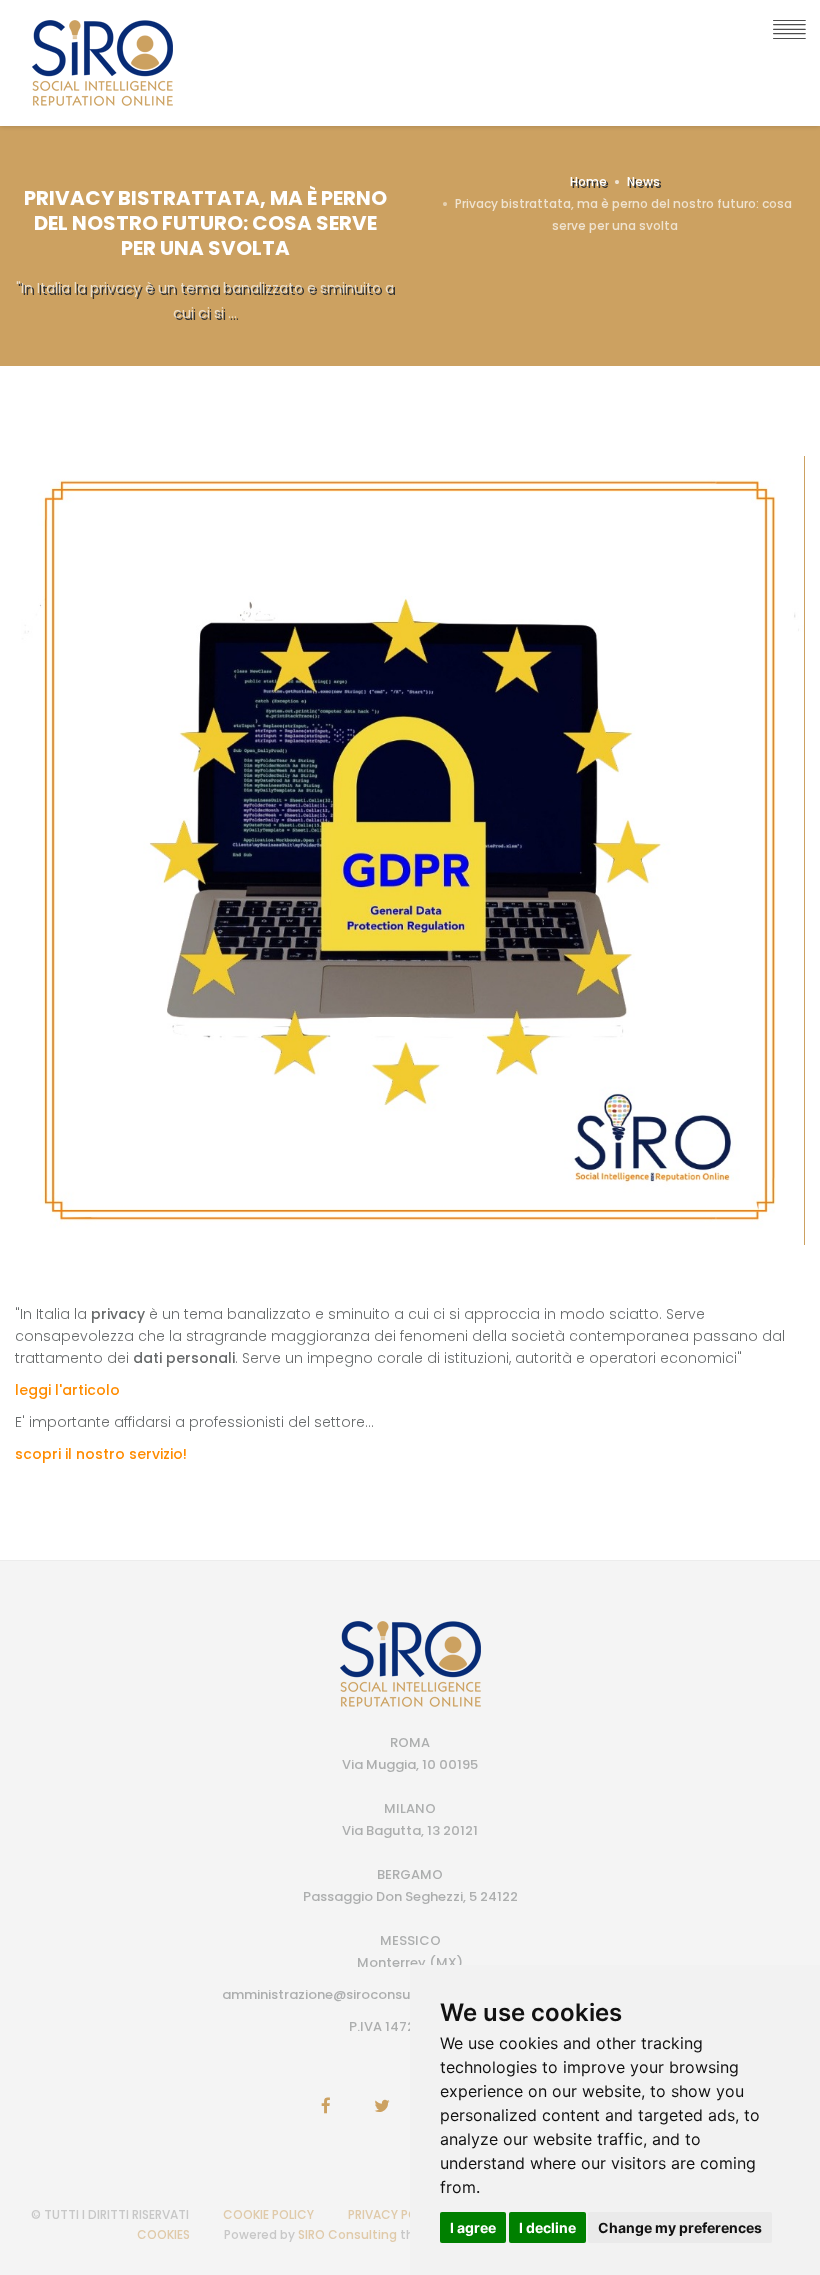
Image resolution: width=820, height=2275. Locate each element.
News (643, 181)
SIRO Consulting (347, 2234)
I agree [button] (473, 2227)
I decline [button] (547, 2227)
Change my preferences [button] (680, 2227)
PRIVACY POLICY (395, 2214)
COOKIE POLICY (268, 2214)
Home (588, 181)
